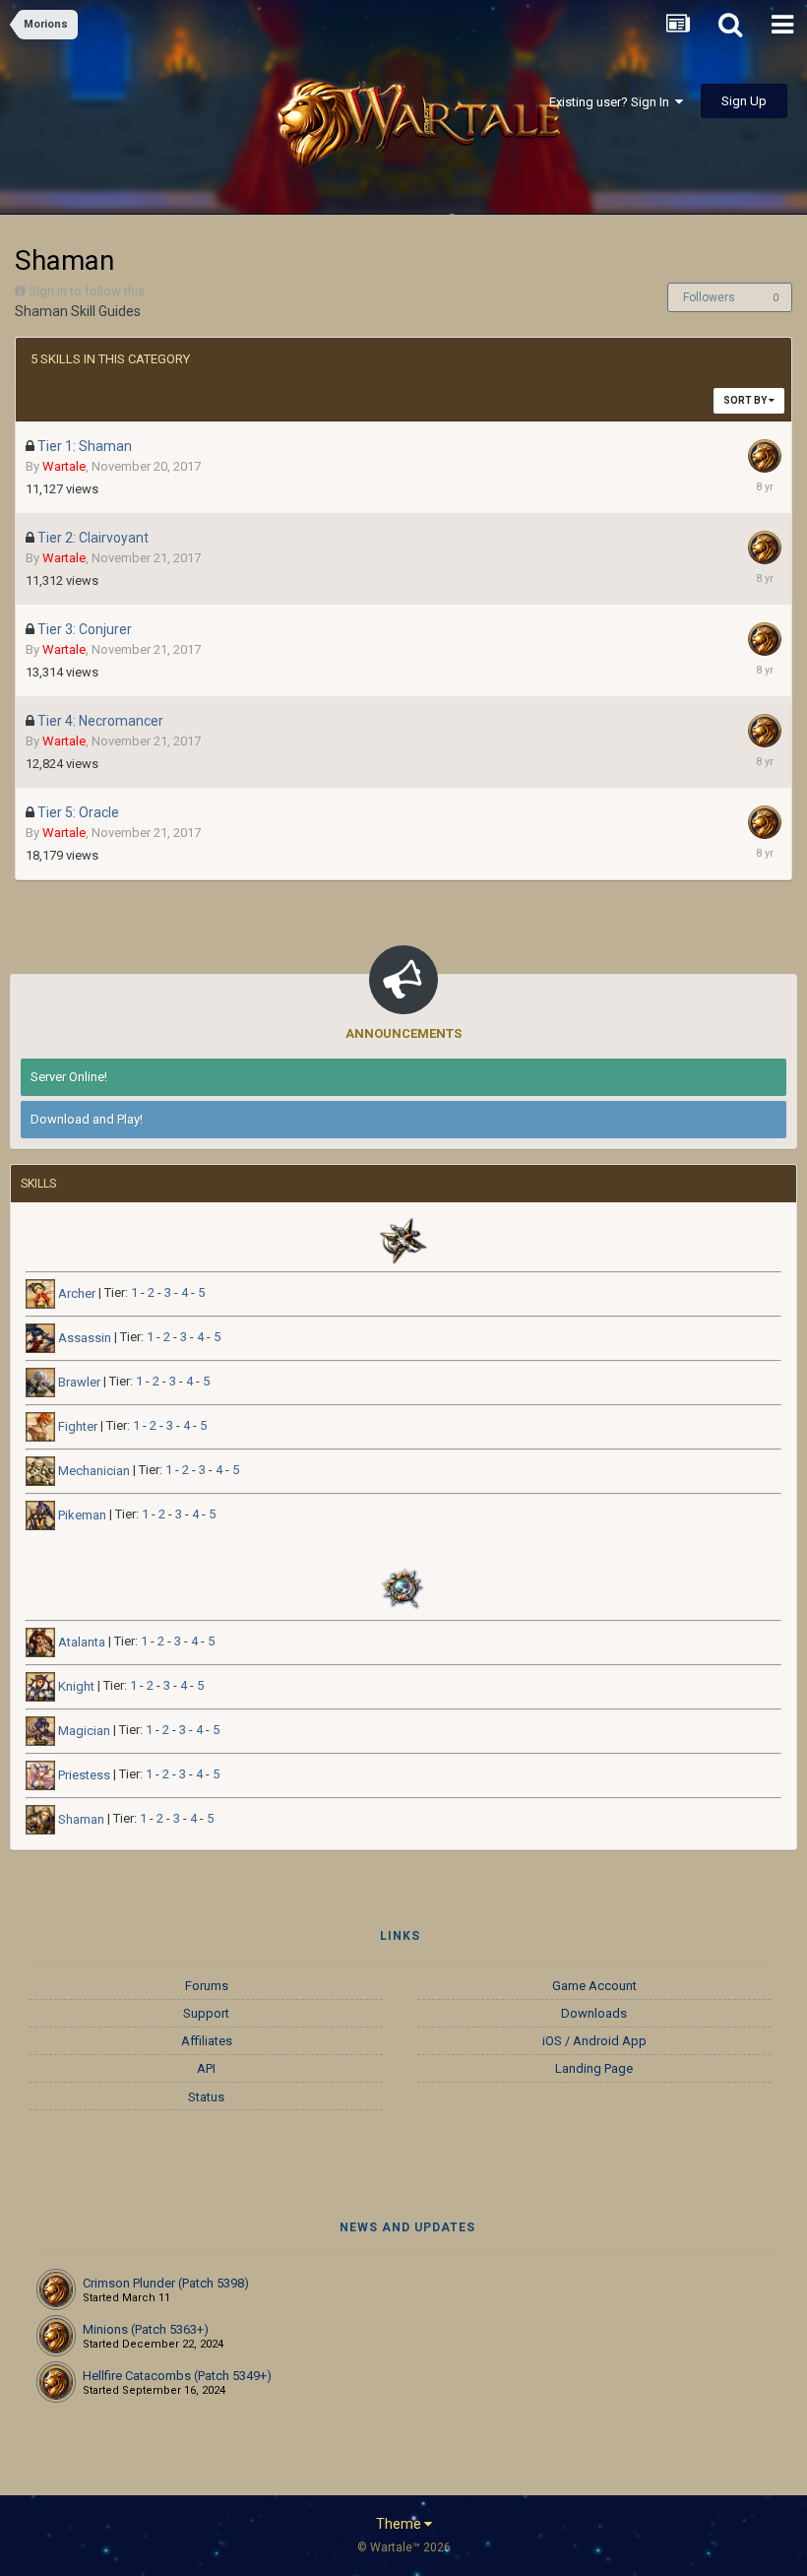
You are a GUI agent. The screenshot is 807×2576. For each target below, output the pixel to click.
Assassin (83, 1338)
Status (206, 2097)
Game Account (594, 1986)
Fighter (76, 1426)
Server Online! (69, 1077)
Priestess (83, 1775)
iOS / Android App (594, 2041)
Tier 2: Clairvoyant (93, 538)
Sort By (746, 400)
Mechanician (93, 1471)
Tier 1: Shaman (85, 446)
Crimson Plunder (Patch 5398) (166, 2283)
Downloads (594, 2013)
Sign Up (744, 101)
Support (206, 2013)
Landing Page (594, 2068)
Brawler (78, 1382)
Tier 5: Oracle (78, 812)
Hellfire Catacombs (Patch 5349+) (177, 2376)
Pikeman (81, 1515)
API (206, 2068)
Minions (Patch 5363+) (146, 2329)
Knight (75, 1686)
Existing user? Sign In (612, 102)
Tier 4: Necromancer (100, 721)
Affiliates (207, 2041)
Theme (400, 2524)
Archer (75, 1293)
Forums (207, 1986)
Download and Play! (87, 1119)
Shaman (80, 1819)
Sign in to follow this (87, 291)
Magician (83, 1731)
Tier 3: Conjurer (85, 629)
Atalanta (80, 1642)
